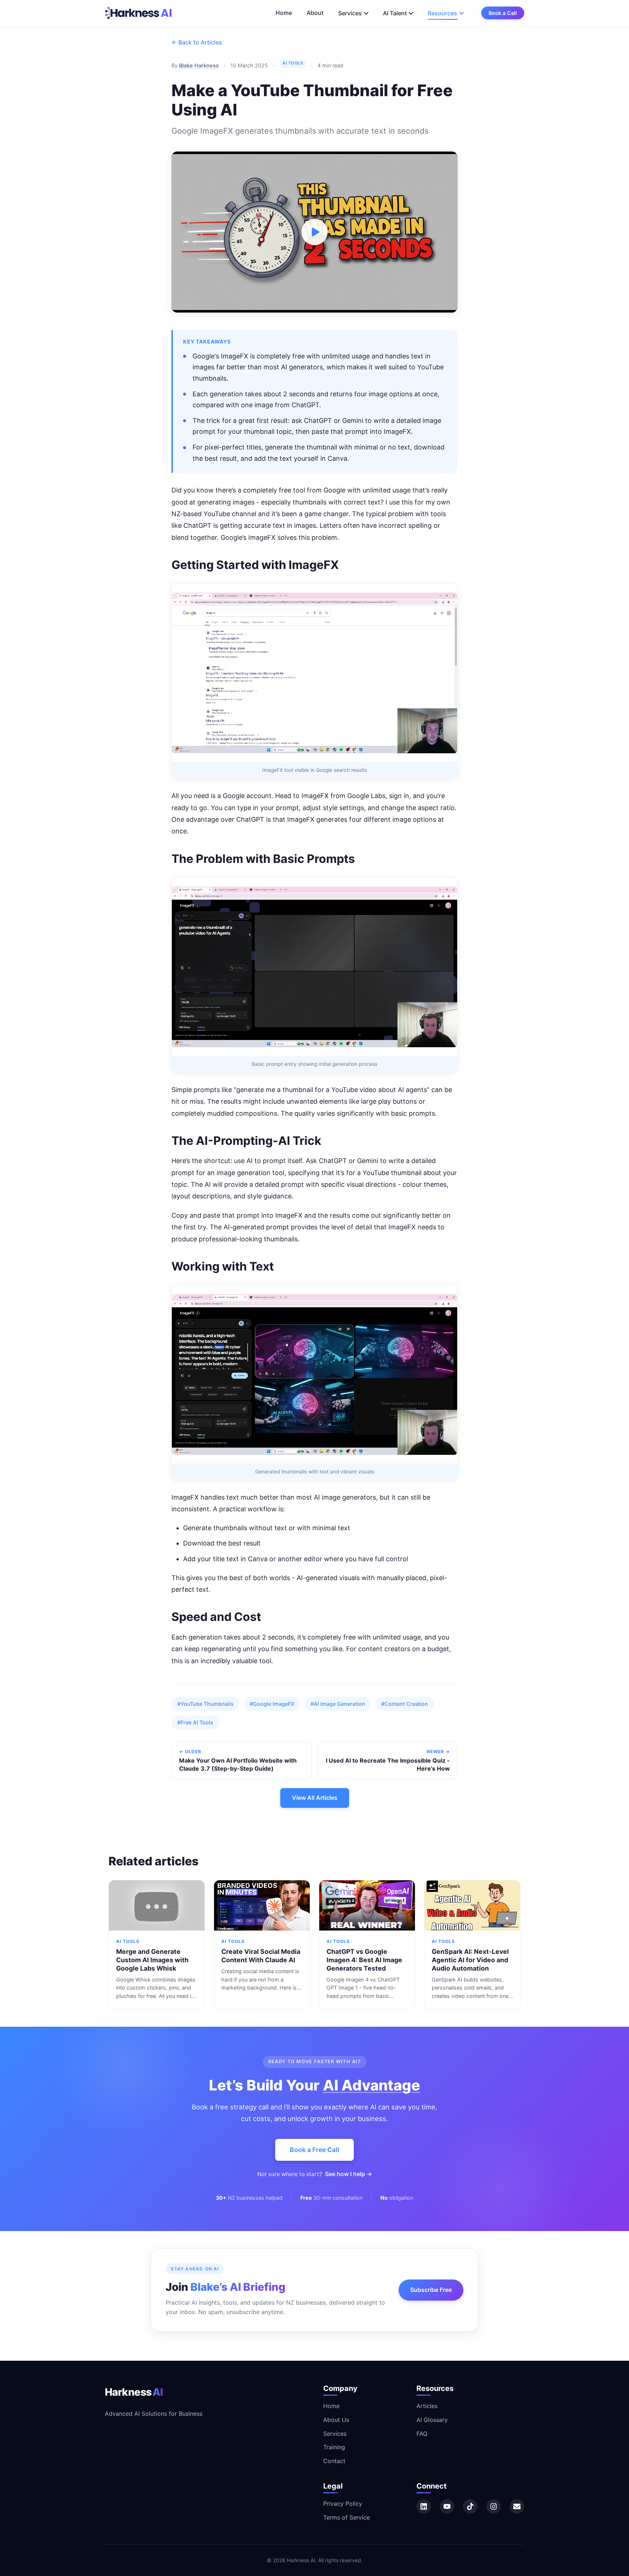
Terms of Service (347, 2517)
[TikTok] (470, 2506)
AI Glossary (432, 2420)
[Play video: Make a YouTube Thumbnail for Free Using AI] (314, 232)
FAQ (422, 2434)
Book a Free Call (314, 2150)
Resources (442, 13)
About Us (336, 2420)
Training (334, 2447)
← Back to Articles (197, 42)
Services (350, 13)
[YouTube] (447, 2506)
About (315, 13)
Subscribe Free (431, 2290)
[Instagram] (494, 2506)
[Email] (517, 2506)
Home (284, 13)
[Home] (139, 13)
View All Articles (315, 1798)
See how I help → (349, 2174)
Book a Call (503, 13)
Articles (427, 2406)
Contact (334, 2461)
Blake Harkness (199, 65)
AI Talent (395, 13)
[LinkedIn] (424, 2506)
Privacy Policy (343, 2504)
